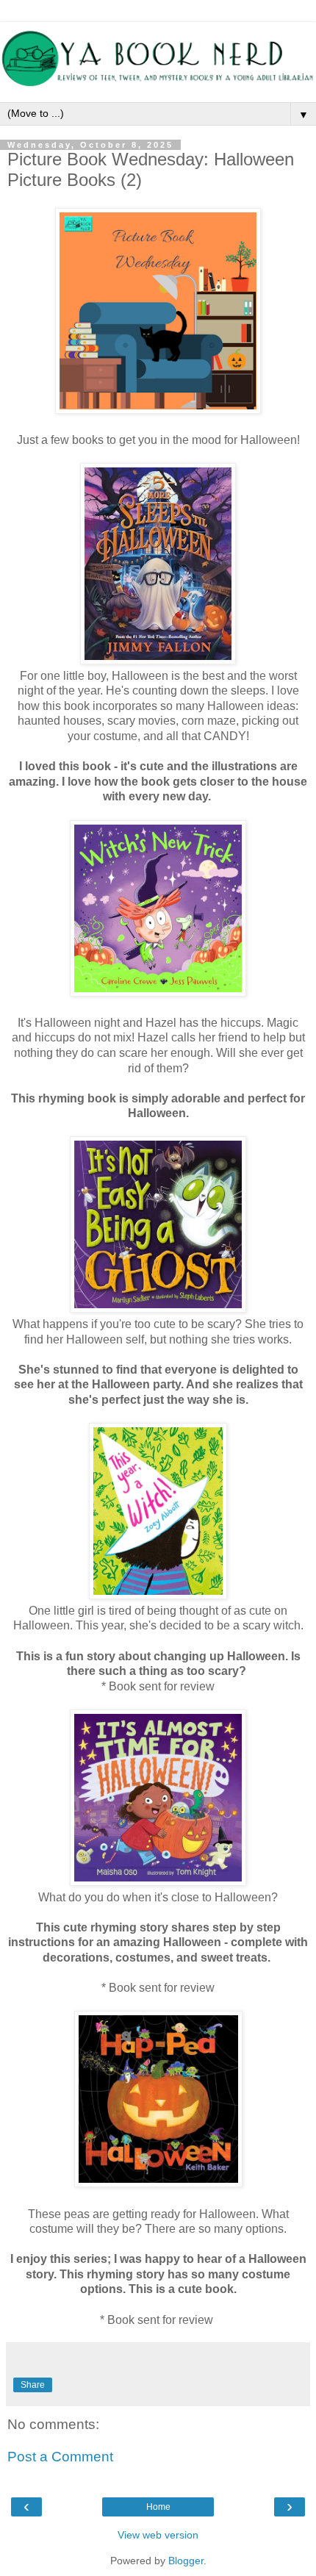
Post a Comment (60, 2457)
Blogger (186, 2561)
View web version (158, 2535)
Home (158, 2507)
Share (33, 2385)
